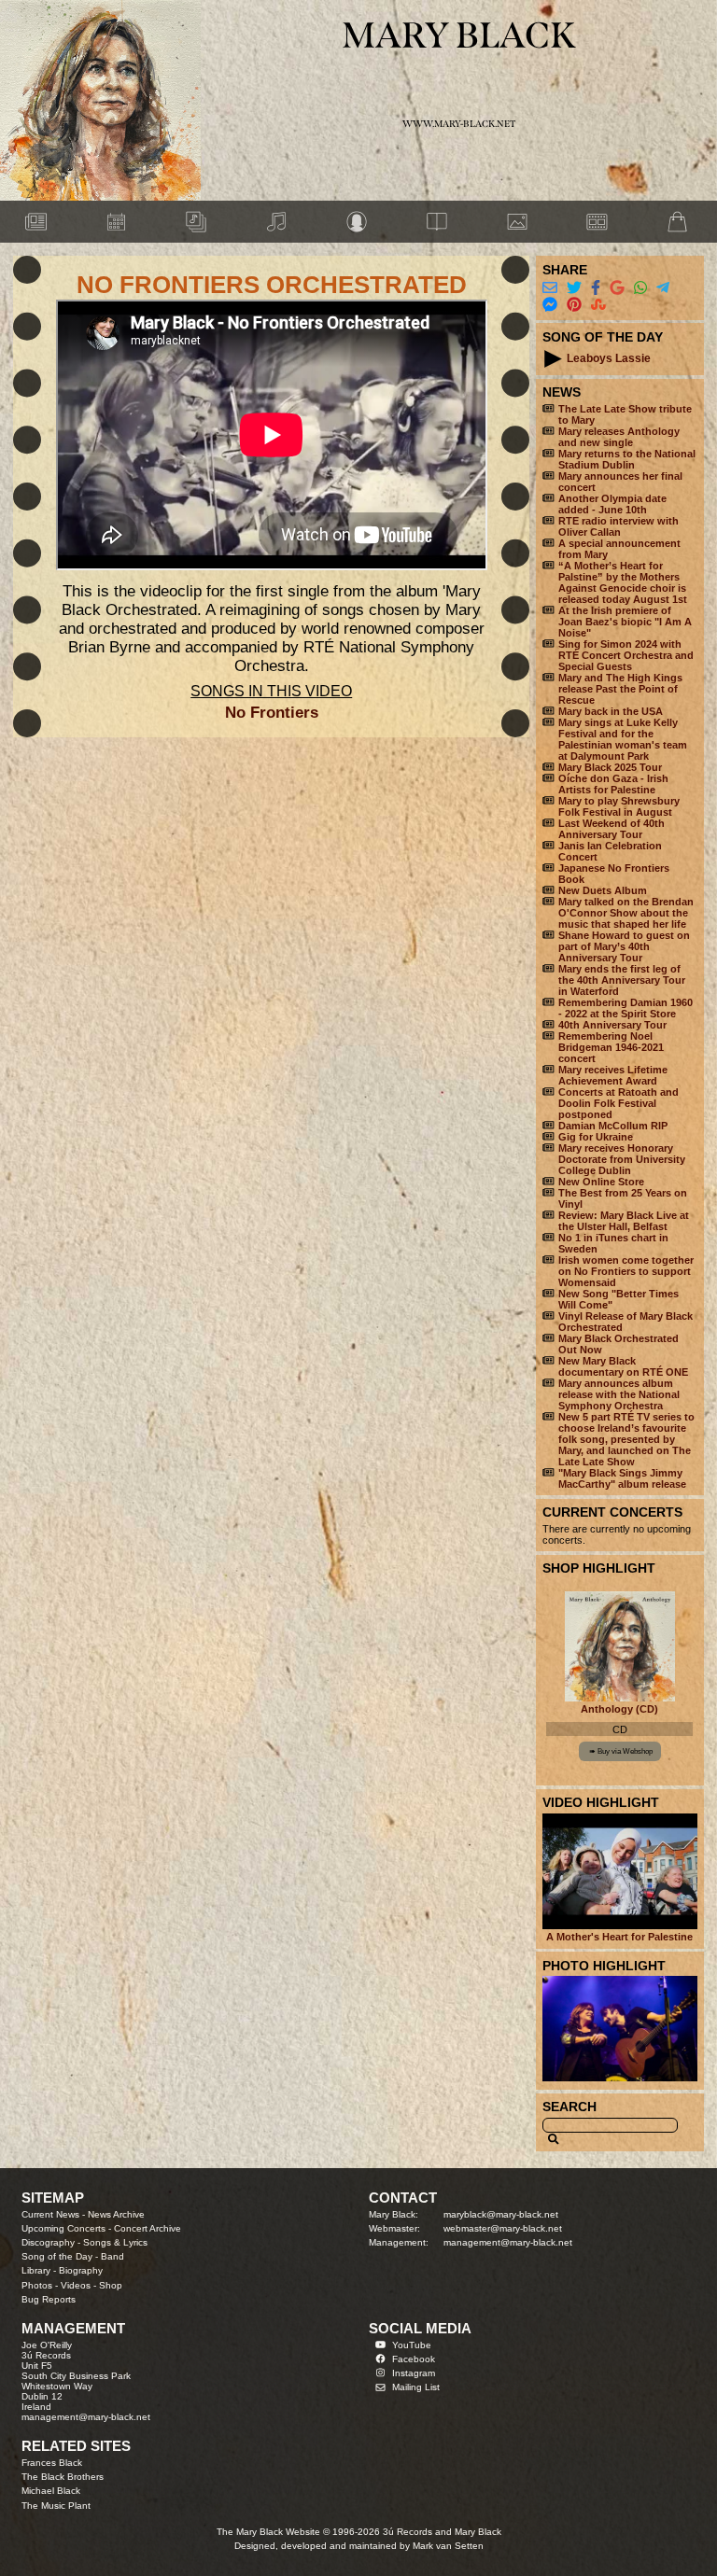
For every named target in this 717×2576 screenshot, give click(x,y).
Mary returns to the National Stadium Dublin (627, 459)
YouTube (412, 2345)
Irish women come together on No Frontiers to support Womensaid (626, 1271)
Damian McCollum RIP (613, 1126)
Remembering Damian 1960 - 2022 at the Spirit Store (626, 1008)
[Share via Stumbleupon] (598, 305)
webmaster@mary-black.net (503, 2228)
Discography (48, 2242)
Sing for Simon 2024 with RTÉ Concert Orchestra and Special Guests (626, 655)
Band (112, 2256)
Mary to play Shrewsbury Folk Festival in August (619, 806)
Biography (81, 2270)
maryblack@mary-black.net (501, 2214)
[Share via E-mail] (550, 288)
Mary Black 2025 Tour (610, 767)
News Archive (116, 2214)
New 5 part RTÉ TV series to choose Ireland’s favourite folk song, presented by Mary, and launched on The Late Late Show (626, 1439)
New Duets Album (603, 890)
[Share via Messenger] (550, 305)
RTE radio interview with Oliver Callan (619, 526)
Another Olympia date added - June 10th (612, 504)
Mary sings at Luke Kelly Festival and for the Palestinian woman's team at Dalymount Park (623, 739)
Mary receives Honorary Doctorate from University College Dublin (622, 1159)
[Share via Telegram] (663, 288)
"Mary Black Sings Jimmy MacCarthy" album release (622, 1478)
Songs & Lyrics (115, 2242)
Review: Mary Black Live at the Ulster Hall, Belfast (624, 1221)
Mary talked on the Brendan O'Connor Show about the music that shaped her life (626, 913)
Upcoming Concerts (63, 2228)
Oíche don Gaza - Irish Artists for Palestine (613, 784)
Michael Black (51, 2491)
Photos (37, 2285)
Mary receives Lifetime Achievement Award (613, 1075)
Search (569, 2107)
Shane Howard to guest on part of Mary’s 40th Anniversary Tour (624, 946)
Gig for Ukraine (596, 1137)
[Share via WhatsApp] (640, 288)
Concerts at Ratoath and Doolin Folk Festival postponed (619, 1103)
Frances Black (52, 2463)
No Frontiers (272, 713)
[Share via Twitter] (574, 288)
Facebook (414, 2359)
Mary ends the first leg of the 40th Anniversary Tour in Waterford (622, 980)
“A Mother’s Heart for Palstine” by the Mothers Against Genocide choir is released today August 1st (623, 582)
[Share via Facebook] (596, 288)
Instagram (414, 2373)
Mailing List (416, 2387)
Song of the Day (57, 2256)
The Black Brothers (63, 2477)
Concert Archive (148, 2228)
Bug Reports (49, 2299)
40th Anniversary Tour (612, 1025)
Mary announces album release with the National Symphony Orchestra (619, 1394)
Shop (111, 2285)
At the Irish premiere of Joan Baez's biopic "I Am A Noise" (625, 622)
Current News (50, 2214)
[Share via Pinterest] (574, 305)
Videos (76, 2285)
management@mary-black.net (508, 2242)
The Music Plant (56, 2506)
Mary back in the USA (611, 711)
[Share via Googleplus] (617, 288)
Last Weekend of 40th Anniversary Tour (612, 829)
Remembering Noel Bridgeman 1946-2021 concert (611, 1047)
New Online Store (601, 1182)
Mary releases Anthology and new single (619, 437)
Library (36, 2270)
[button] (553, 359)
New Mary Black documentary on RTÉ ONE (623, 1366)
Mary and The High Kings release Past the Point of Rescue (620, 689)
